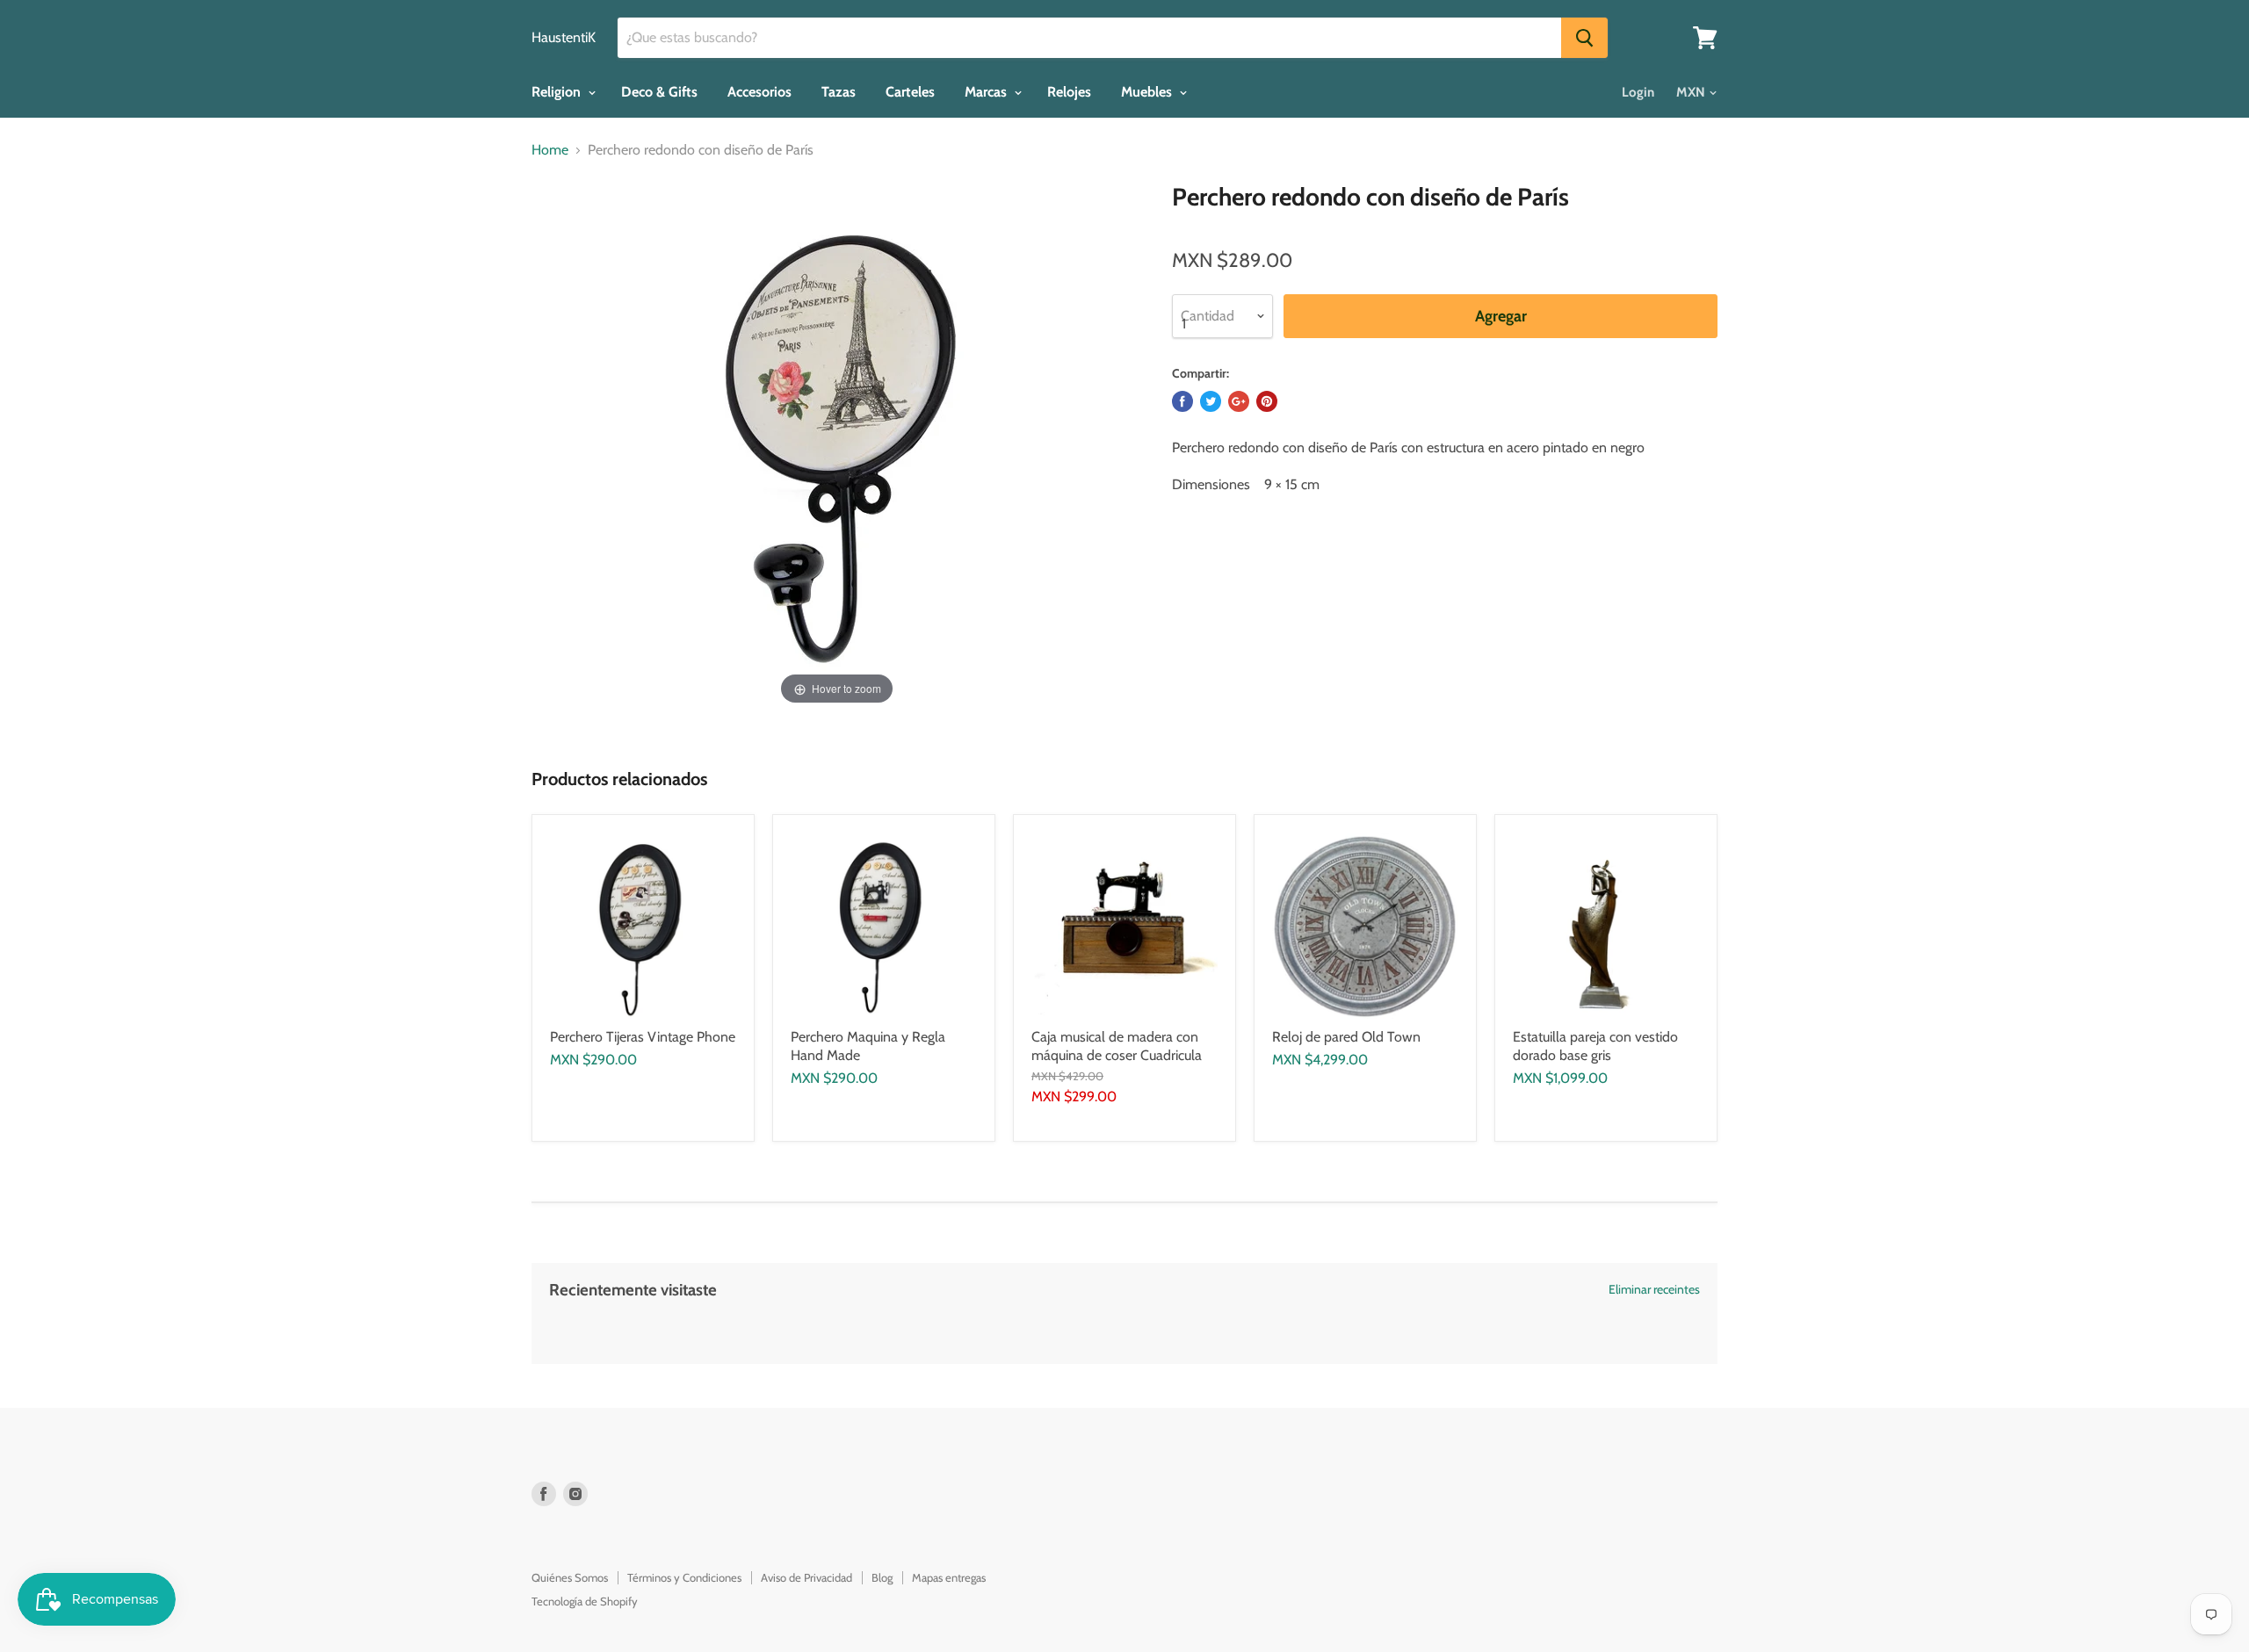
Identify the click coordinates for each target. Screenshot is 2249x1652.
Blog (882, 1577)
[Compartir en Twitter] (1211, 401)
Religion (558, 92)
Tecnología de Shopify (585, 1601)
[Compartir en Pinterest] (1267, 401)
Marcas (987, 92)
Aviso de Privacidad (806, 1577)
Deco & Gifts (659, 92)
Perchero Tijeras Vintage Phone (643, 1037)
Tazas (839, 92)
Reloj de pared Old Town (1346, 1037)
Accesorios (759, 92)
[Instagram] (575, 1494)
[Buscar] (1584, 38)
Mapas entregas (949, 1577)
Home (550, 150)
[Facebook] (544, 1494)
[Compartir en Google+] (1239, 401)
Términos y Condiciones (684, 1577)
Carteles (910, 92)
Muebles (1148, 92)
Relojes (1069, 92)
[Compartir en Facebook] (1182, 401)
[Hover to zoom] (837, 445)
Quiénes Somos (570, 1577)
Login (1638, 92)
